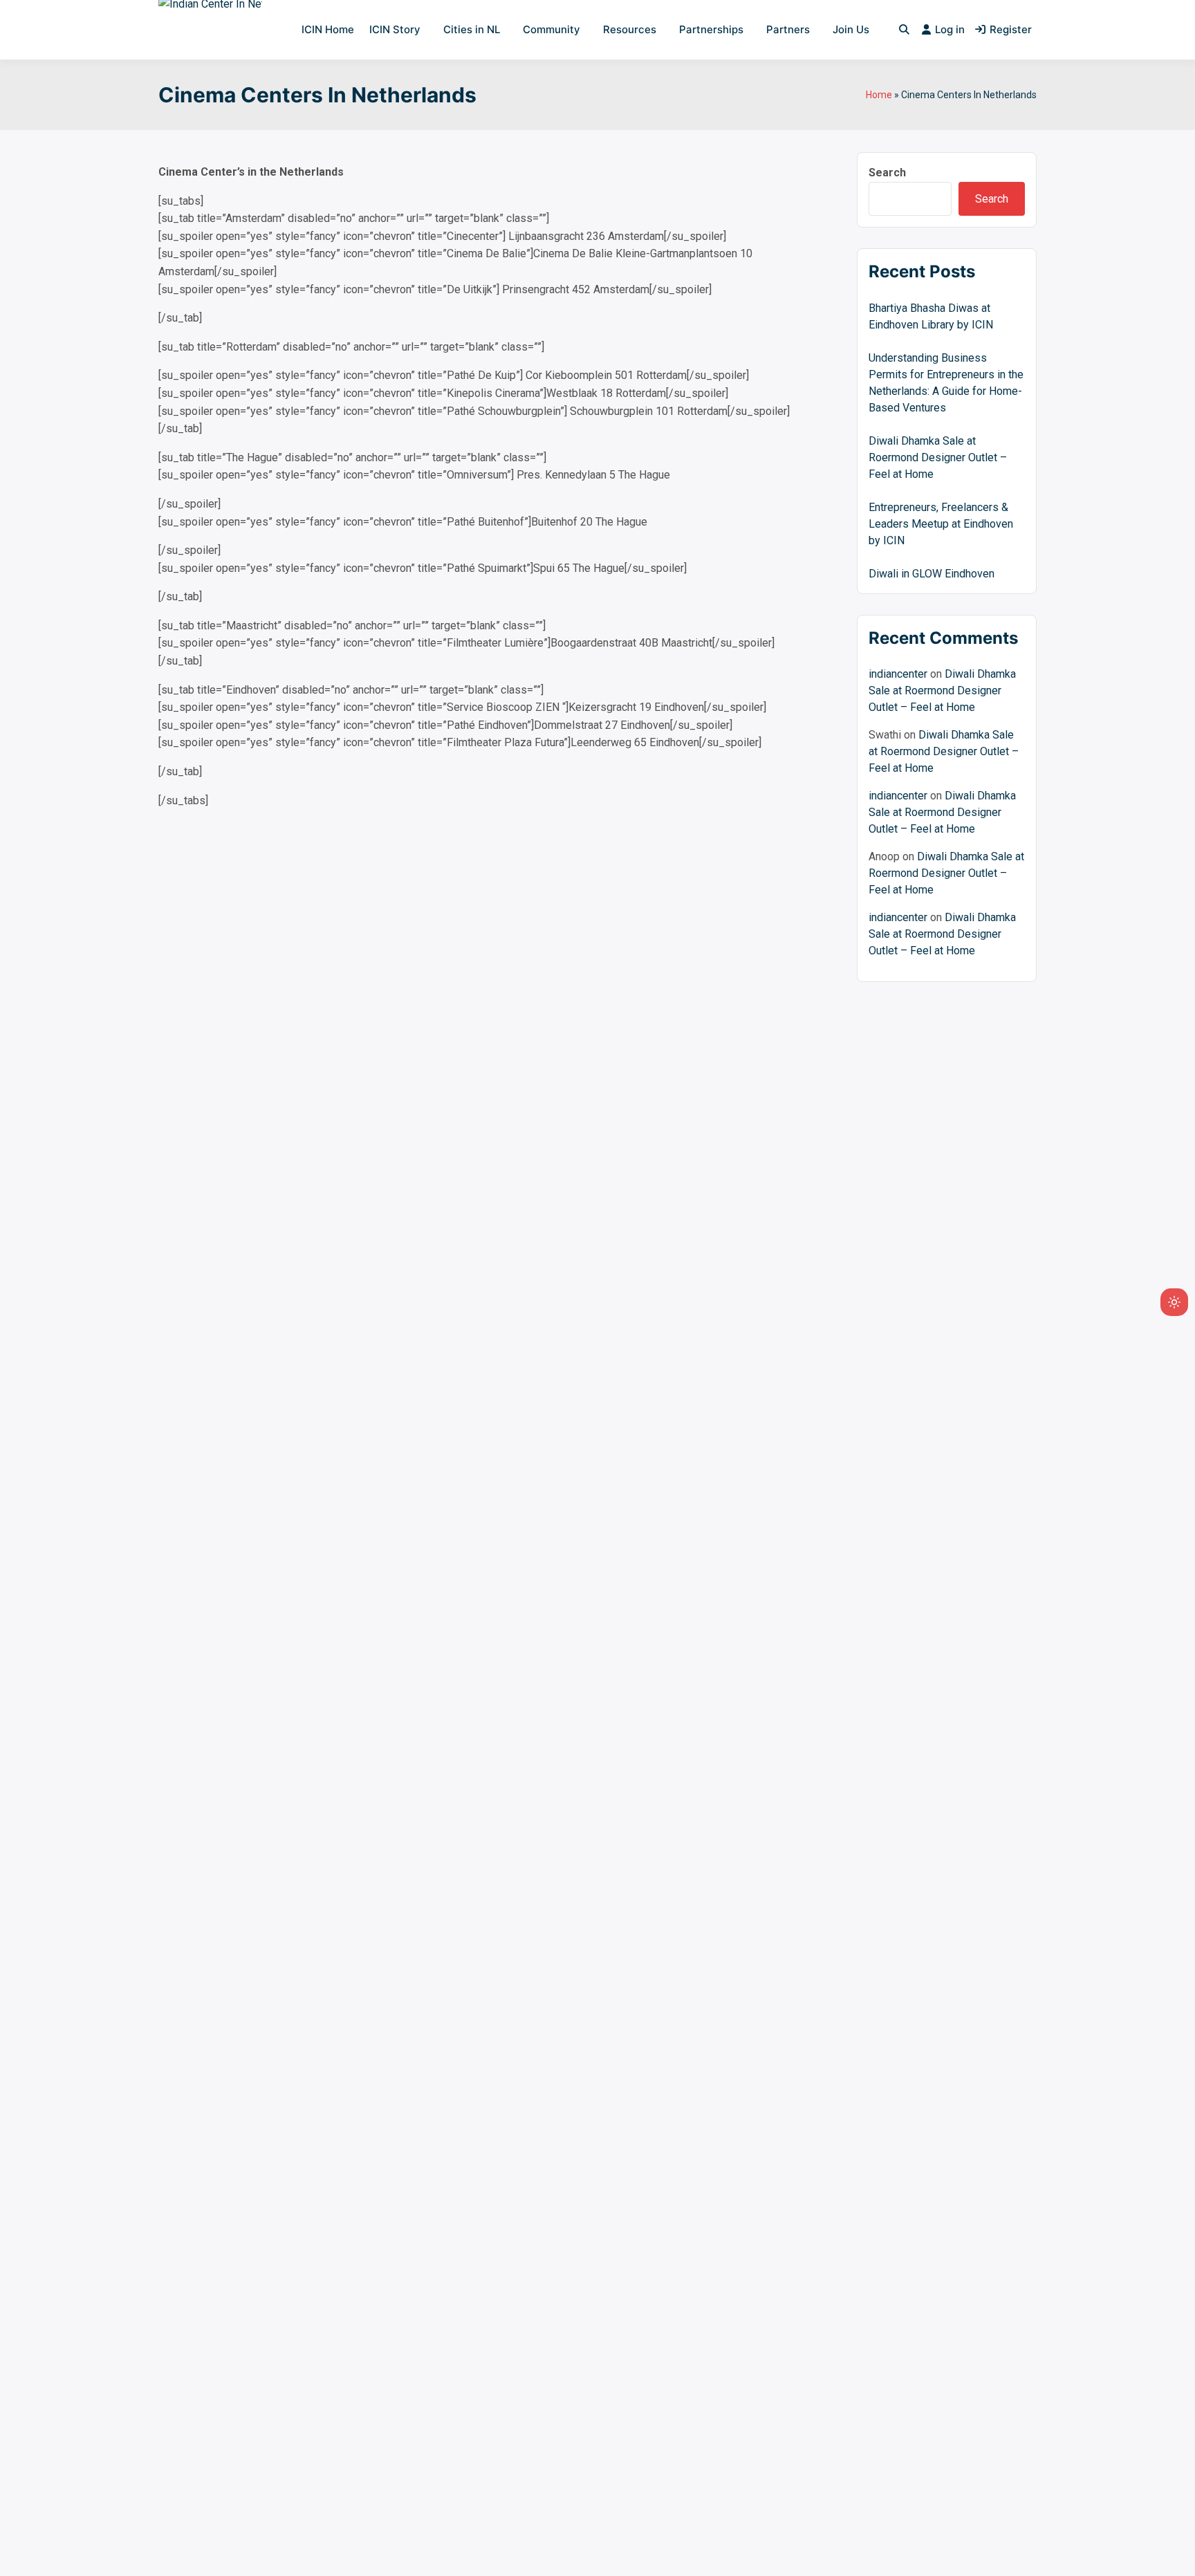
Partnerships (711, 29)
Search (887, 173)
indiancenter (898, 674)
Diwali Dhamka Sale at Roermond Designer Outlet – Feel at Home (938, 457)
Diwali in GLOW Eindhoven (932, 574)
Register (1011, 29)
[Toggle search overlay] (904, 30)
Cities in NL (472, 29)
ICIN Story (395, 29)
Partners (788, 29)
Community (552, 29)
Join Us (851, 29)
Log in (950, 29)
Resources (630, 29)
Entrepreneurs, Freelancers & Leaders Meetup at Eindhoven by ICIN (941, 524)
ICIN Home (328, 29)
